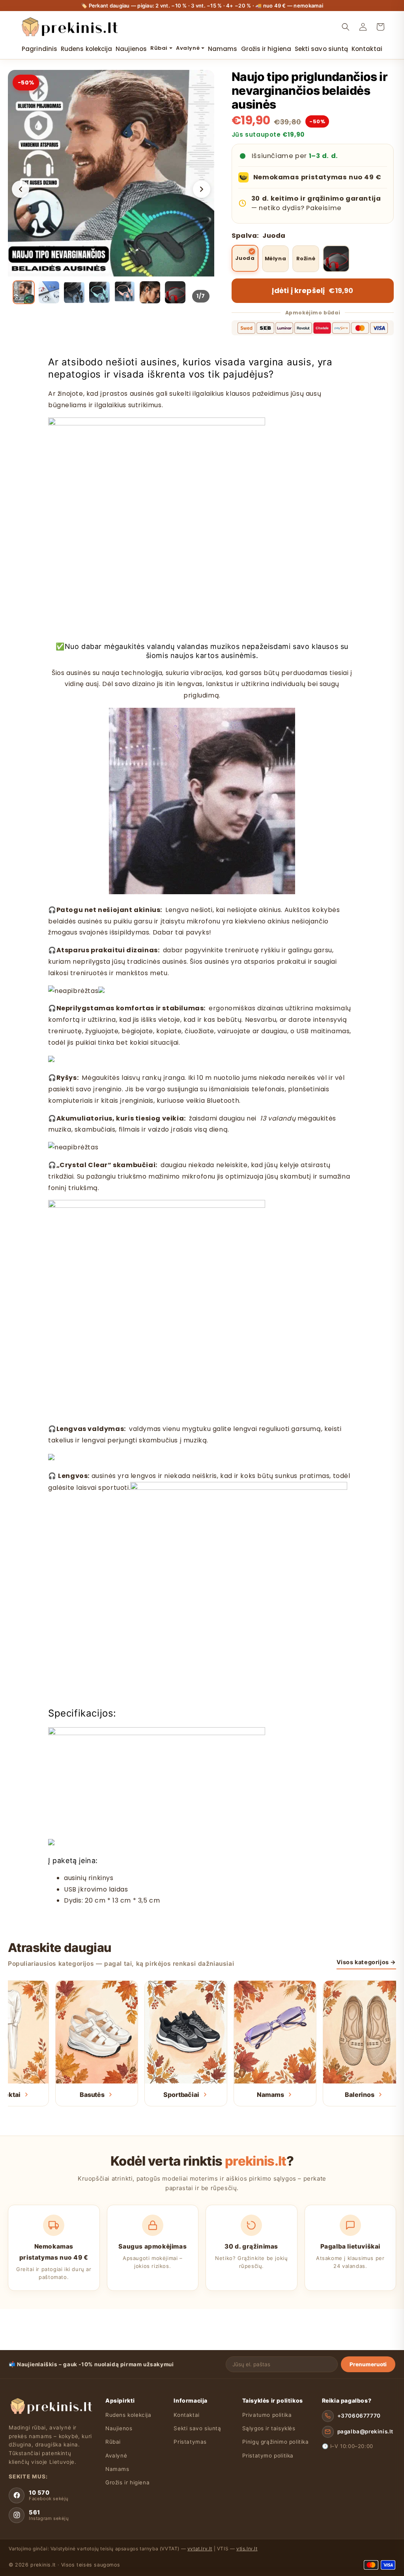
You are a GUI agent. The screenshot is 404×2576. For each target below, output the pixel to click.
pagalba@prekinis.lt (365, 2431)
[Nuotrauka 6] (150, 292)
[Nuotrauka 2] (49, 292)
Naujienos (119, 2428)
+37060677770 (359, 2416)
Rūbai (113, 2442)
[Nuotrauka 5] (125, 292)
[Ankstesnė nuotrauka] (21, 189)
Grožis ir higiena (127, 2482)
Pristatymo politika (268, 2456)
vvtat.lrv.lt (200, 2549)
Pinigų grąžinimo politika (276, 2442)
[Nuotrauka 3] (74, 292)
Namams (117, 2469)
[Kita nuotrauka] (202, 189)
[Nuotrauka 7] (175, 292)
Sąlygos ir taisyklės (269, 2428)
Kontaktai (186, 2415)
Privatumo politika (267, 2415)
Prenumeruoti (368, 2364)
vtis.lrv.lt (247, 2549)
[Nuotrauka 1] (24, 292)
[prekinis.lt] (51, 2406)
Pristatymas (190, 2442)
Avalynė (116, 2456)
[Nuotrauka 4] (99, 292)
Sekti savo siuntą (197, 2428)
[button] (346, 27)
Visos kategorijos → (366, 1962)
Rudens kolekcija (128, 2415)
